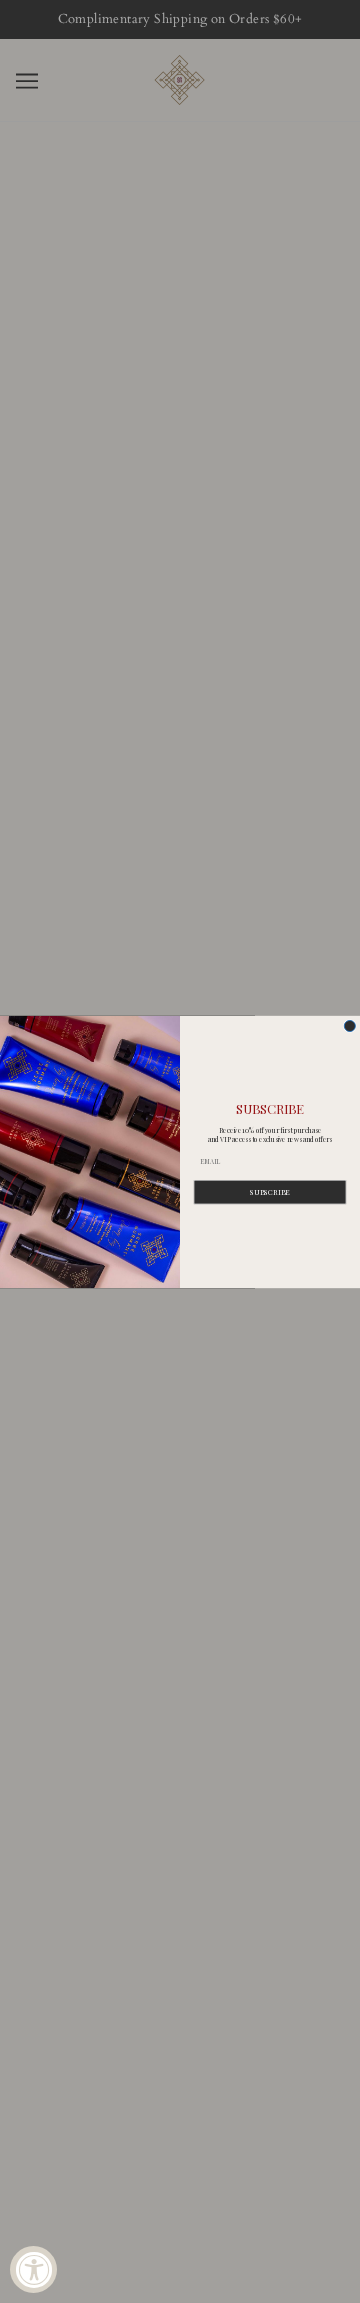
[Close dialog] (349, 1025)
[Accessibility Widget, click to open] (33, 2269)
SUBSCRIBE (270, 1192)
